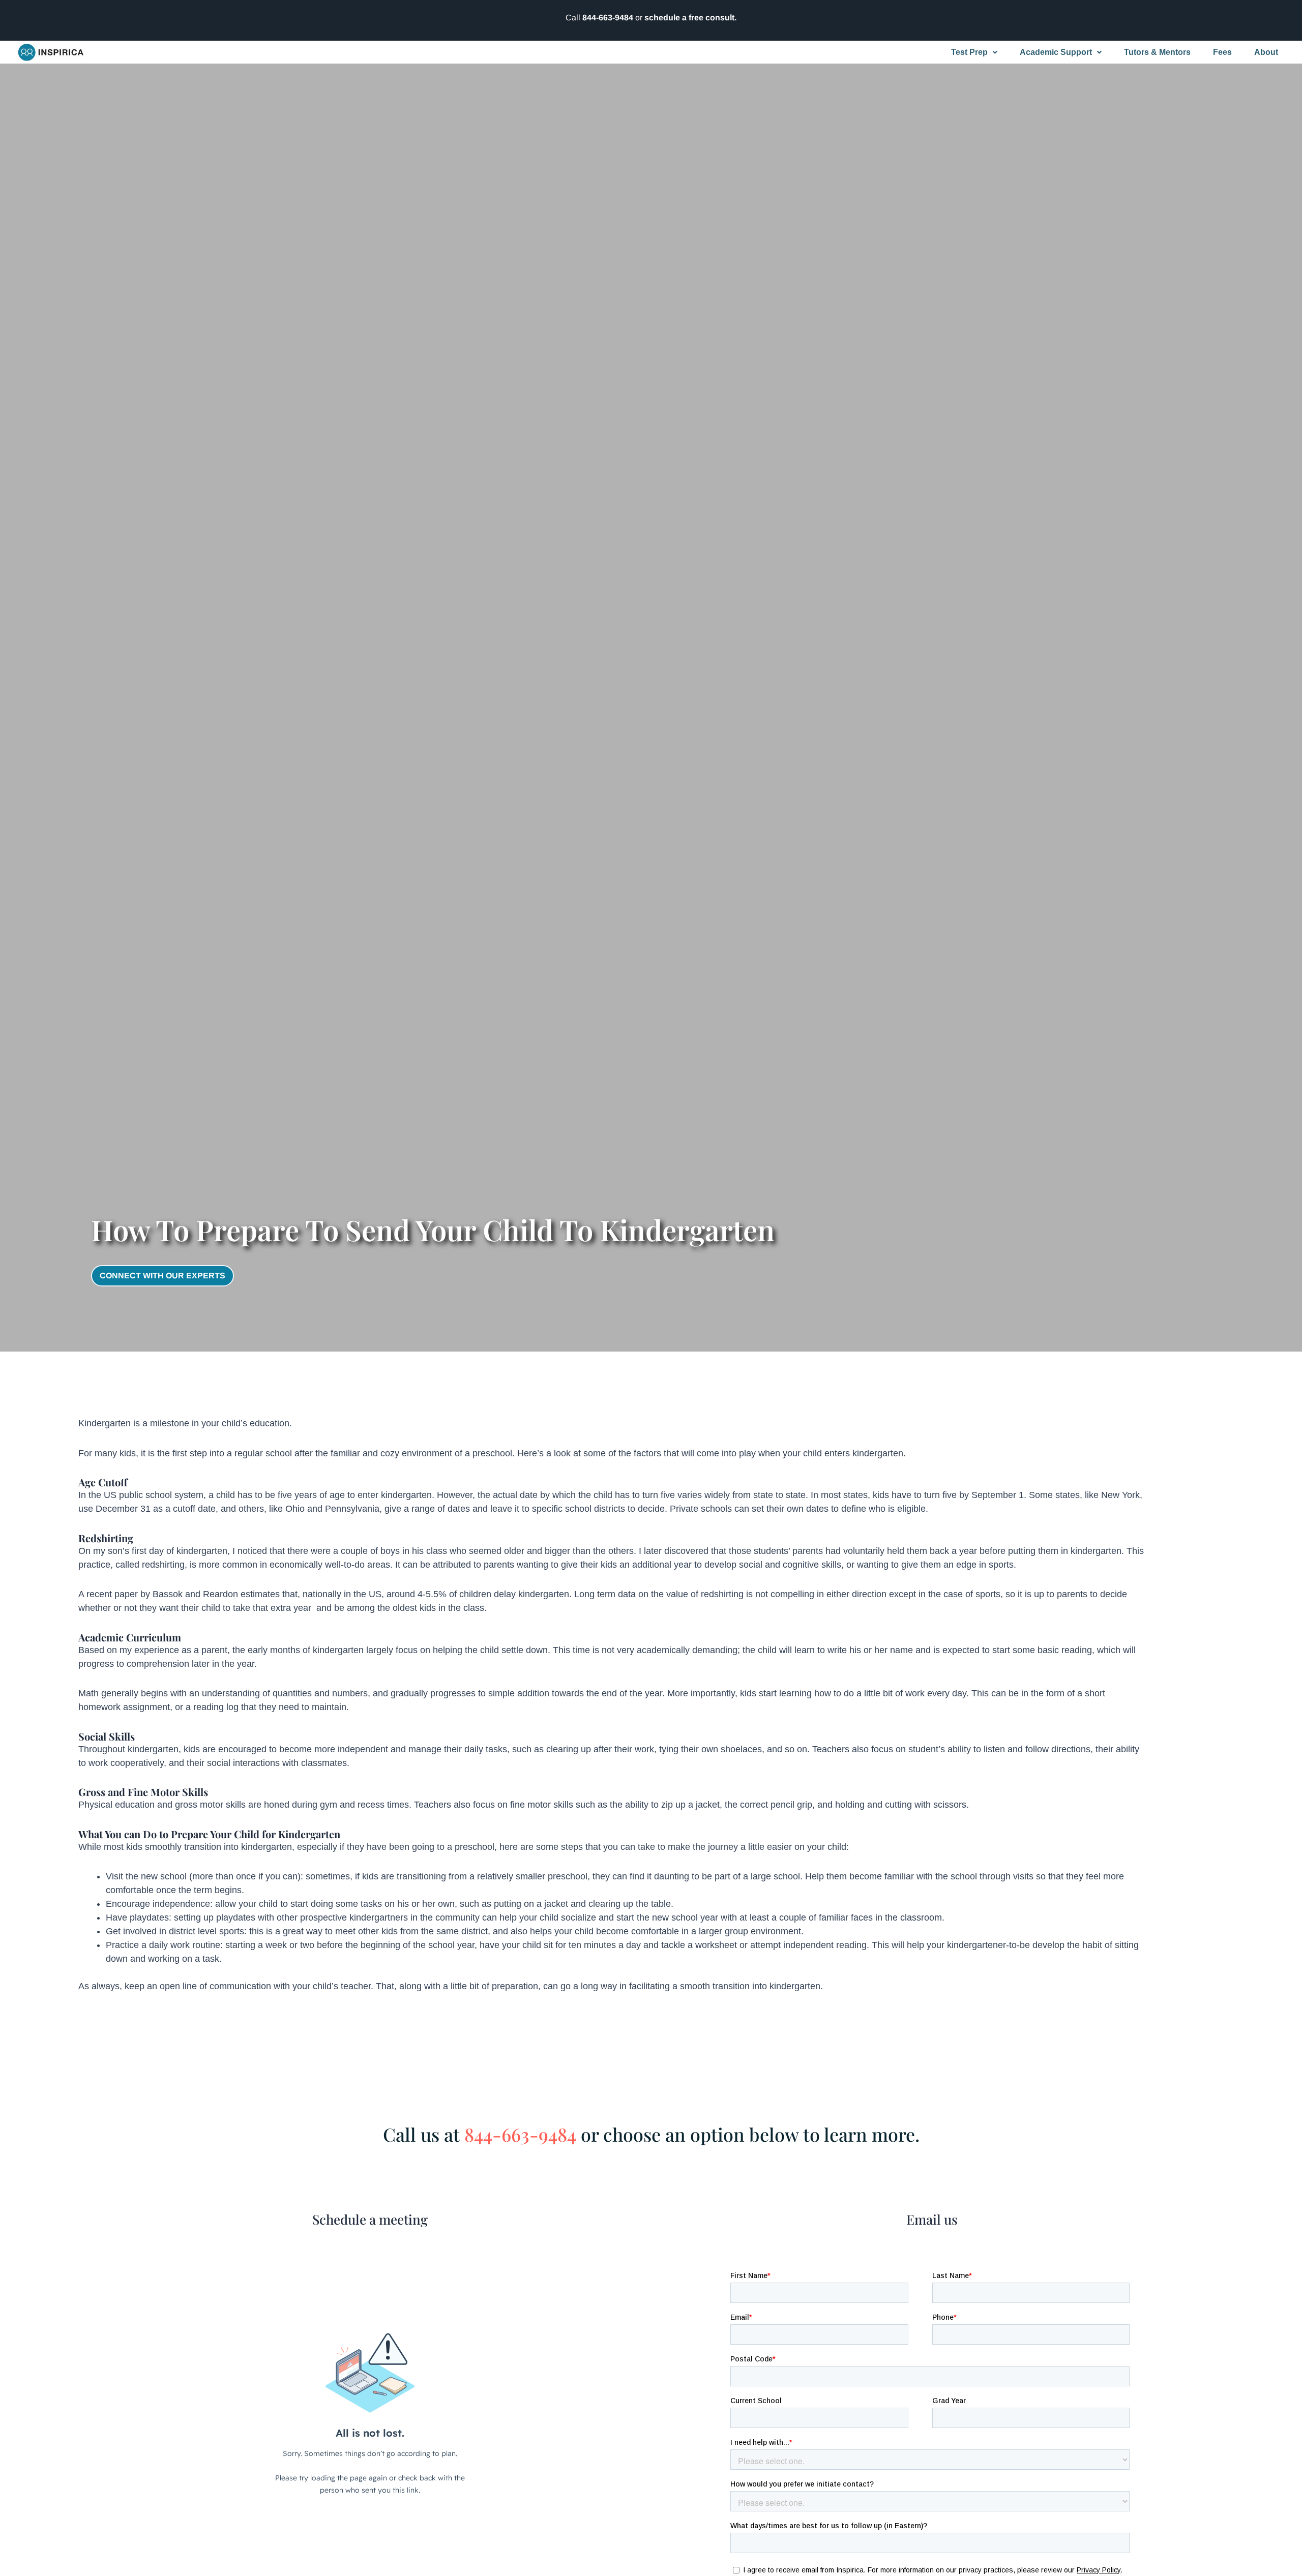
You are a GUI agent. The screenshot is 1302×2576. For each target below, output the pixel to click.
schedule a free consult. (690, 18)
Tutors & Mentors (1157, 52)
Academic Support (1056, 52)
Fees (1222, 52)
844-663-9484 (608, 18)
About (1266, 52)
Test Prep (969, 52)
